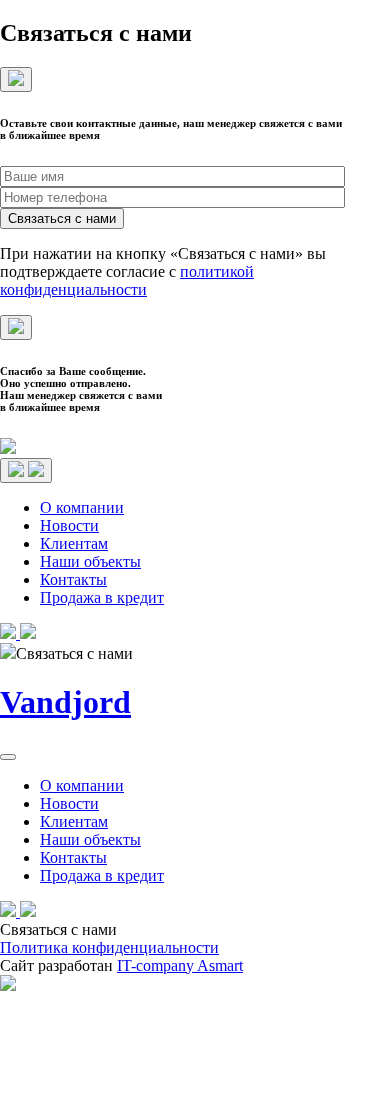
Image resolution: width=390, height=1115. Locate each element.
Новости (69, 525)
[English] (381, 631)
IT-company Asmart (180, 965)
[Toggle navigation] (26, 470)
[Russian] (361, 631)
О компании (82, 507)
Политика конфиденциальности (109, 947)
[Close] (16, 79)
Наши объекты (90, 561)
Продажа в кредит (102, 597)
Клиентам (74, 543)
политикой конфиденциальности (127, 280)
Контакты (73, 579)
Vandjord (65, 702)
